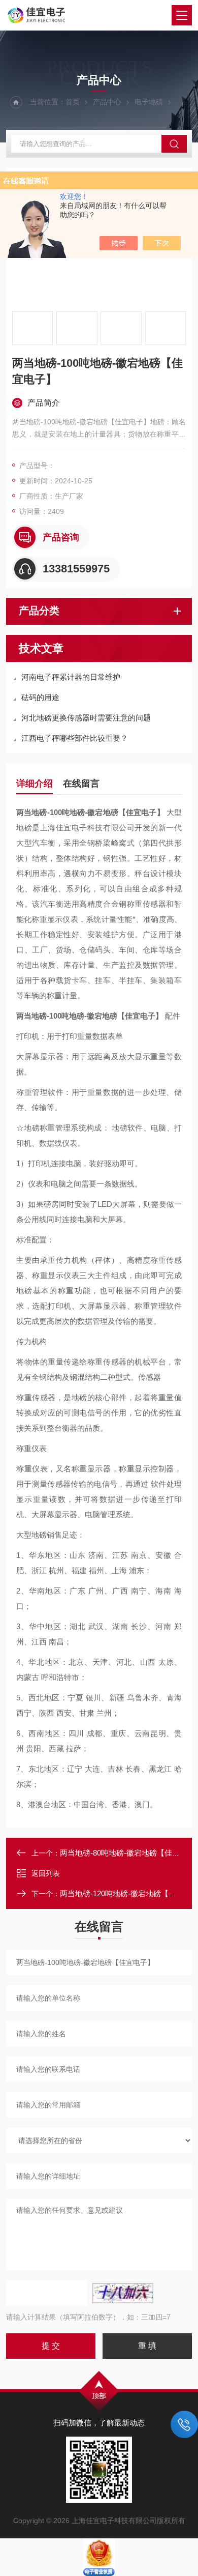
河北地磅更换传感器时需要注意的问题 (86, 718)
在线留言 (81, 784)
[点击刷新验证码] (123, 2293)
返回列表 (46, 1873)
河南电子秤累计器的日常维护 (71, 677)
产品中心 (107, 102)
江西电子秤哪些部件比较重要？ (75, 738)
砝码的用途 (40, 697)
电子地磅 (149, 102)
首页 (73, 102)
